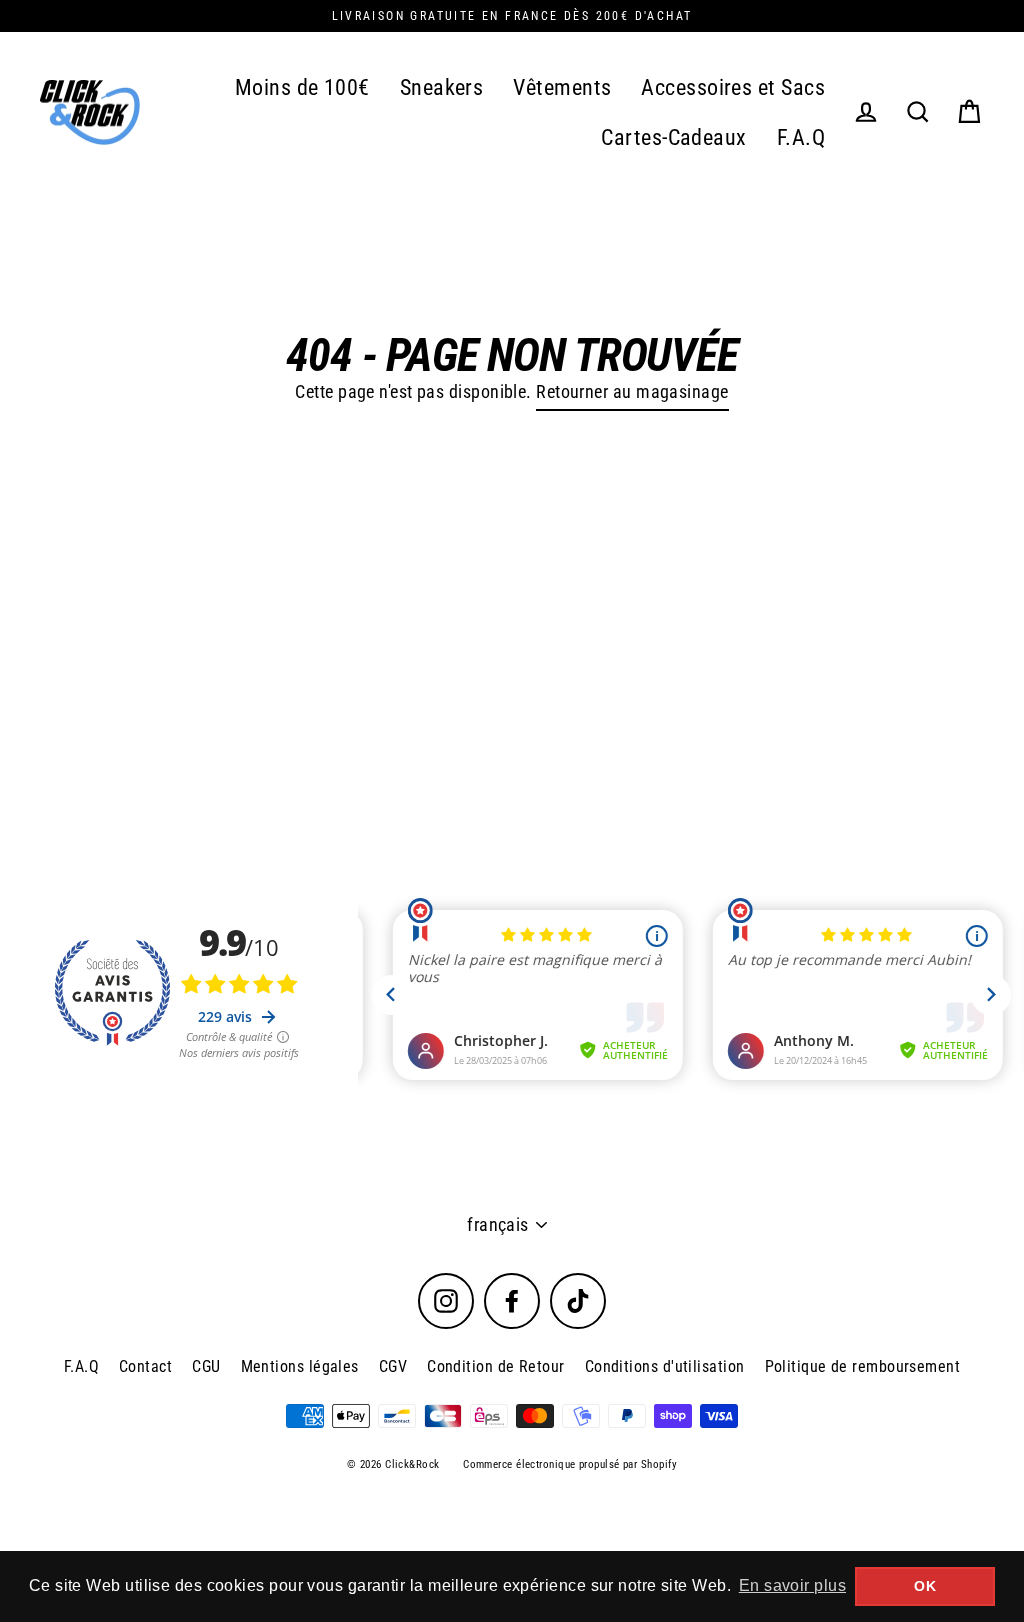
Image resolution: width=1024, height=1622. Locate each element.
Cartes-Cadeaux (673, 137)
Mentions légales (300, 1366)
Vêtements (562, 87)
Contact (145, 1366)
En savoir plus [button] (792, 1585)
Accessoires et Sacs (733, 87)
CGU (206, 1366)
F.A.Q (801, 137)
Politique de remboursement (863, 1366)
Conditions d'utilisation (665, 1366)
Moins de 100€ (302, 87)
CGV (393, 1366)
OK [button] (925, 1586)
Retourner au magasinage (632, 391)
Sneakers (442, 87)
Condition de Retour (496, 1366)
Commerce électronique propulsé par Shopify (570, 1464)
